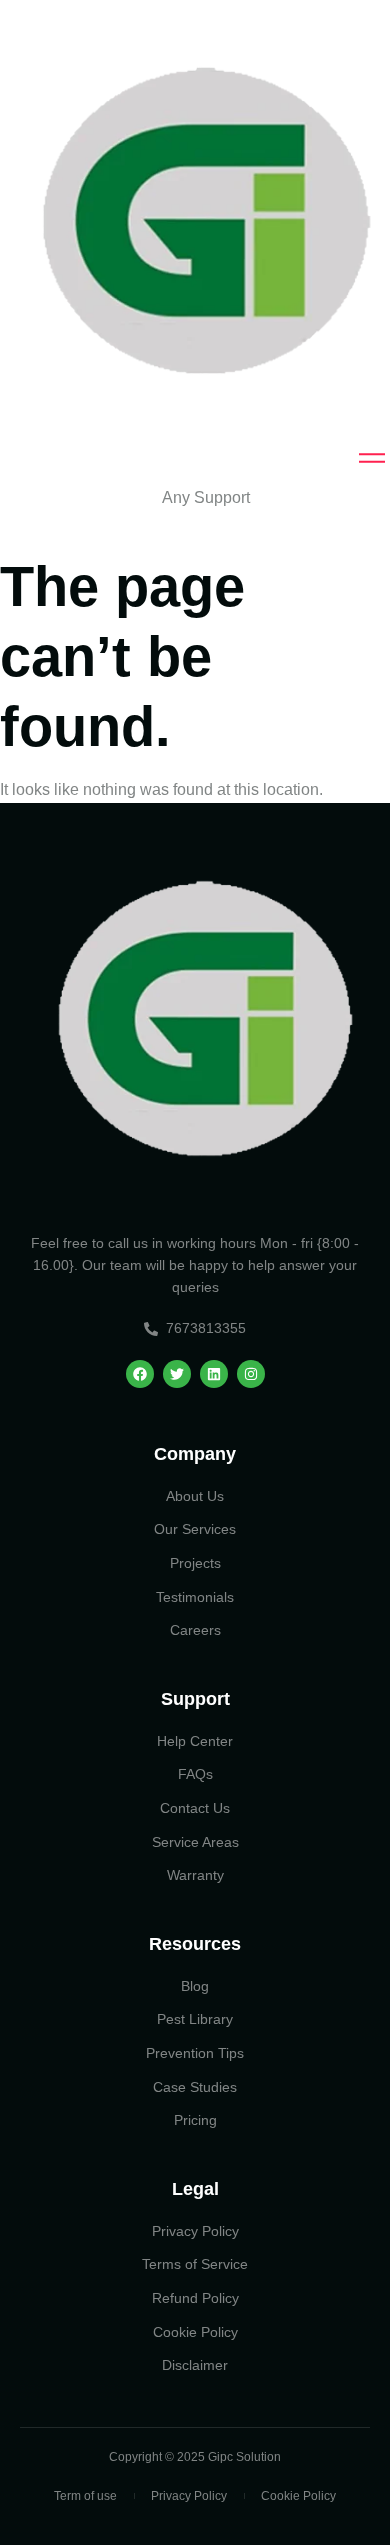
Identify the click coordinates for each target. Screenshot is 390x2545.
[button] (195, 498)
